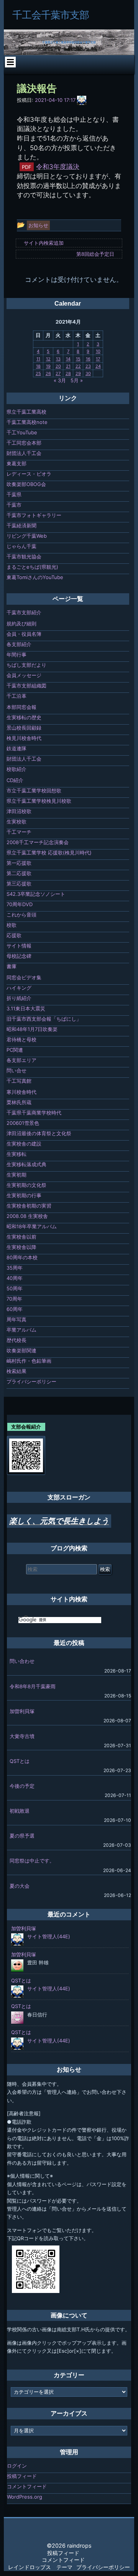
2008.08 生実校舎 (27, 1216)
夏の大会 (20, 1886)
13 (58, 359)
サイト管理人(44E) (49, 1936)
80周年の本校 (22, 1257)
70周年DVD (20, 904)
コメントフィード (27, 2486)
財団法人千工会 (24, 453)
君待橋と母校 (21, 1039)
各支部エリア (21, 1060)
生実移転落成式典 (26, 1164)
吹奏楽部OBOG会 (26, 484)
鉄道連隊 (16, 748)
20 (58, 366)
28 (68, 373)
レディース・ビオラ (29, 474)
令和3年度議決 (58, 167)
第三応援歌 (19, 884)
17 (98, 359)
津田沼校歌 (19, 811)
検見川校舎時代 (24, 738)
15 (78, 359)
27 (58, 373)
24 (98, 366)
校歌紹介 (16, 769)
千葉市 (14, 505)
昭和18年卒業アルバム (32, 1226)
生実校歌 (16, 822)
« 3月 (60, 380)
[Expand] (10, 62)
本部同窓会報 (21, 707)
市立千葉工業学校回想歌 (34, 790)
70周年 (14, 1299)
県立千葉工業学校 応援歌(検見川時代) (49, 853)
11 (38, 359)
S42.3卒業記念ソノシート (36, 894)
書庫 (11, 966)
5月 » (77, 380)
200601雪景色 (23, 1123)
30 (88, 373)
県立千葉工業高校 (26, 412)
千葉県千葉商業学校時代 (34, 1113)
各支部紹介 (19, 644)
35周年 (15, 1268)
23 (88, 366)
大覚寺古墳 (22, 1736)
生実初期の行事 (24, 1195)
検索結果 (16, 1371)
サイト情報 (19, 946)
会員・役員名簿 (24, 634)
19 (48, 366)
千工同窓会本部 (24, 443)
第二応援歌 (19, 873)
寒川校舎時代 (21, 1092)
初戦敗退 (20, 1811)
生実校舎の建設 (24, 1144)
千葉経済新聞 (21, 525)
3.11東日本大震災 (26, 1008)
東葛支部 (16, 463)
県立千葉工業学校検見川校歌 (39, 801)
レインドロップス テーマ (40, 2567)
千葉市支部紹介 (24, 612)
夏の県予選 (22, 1836)
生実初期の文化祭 (26, 1185)
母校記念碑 (19, 956)
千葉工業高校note (27, 422)
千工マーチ (19, 832)
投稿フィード (22, 2476)
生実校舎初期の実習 (29, 1206)
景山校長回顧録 (24, 728)
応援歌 (14, 935)
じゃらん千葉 (21, 546)
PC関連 (15, 1050)
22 (78, 366)
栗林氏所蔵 (19, 1102)
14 (68, 359)
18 (38, 366)
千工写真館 (19, 1081)
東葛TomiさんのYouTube (35, 577)
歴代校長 (16, 1340)
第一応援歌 (19, 863)
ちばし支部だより (26, 665)
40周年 (15, 1278)
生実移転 (16, 1154)
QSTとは (20, 1761)
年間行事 (16, 655)
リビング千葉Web (27, 536)
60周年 (15, 1309)
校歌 (11, 925)
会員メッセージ (24, 675)
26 (48, 373)
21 (68, 366)
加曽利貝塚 (22, 1711)
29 (78, 373)
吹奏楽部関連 (21, 1350)
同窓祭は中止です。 (32, 1861)
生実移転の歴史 (24, 717)
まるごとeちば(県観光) (32, 567)
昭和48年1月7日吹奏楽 (32, 1029)
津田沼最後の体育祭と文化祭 (39, 1133)
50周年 (15, 1288)
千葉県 (14, 494)
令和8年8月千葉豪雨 (33, 1686)
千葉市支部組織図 (26, 686)
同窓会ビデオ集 (24, 977)
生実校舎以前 (21, 1237)
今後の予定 (22, 1786)
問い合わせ (22, 1661)
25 (38, 373)
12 (48, 359)
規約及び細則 (21, 624)
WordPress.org (25, 2497)
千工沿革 (16, 696)
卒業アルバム (21, 1330)
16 (88, 359)
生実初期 (16, 1175)
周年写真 (16, 1319)
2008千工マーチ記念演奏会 (38, 842)
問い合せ (16, 1070)
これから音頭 (21, 915)
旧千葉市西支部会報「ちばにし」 (44, 1019)
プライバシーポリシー (31, 1381)
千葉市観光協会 (24, 556)
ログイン (17, 2466)
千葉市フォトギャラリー (34, 515)
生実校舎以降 (21, 1247)
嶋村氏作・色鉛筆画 (29, 1361)
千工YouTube (22, 432)
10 (98, 351)
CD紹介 (15, 780)
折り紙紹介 (19, 998)
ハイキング (19, 988)
